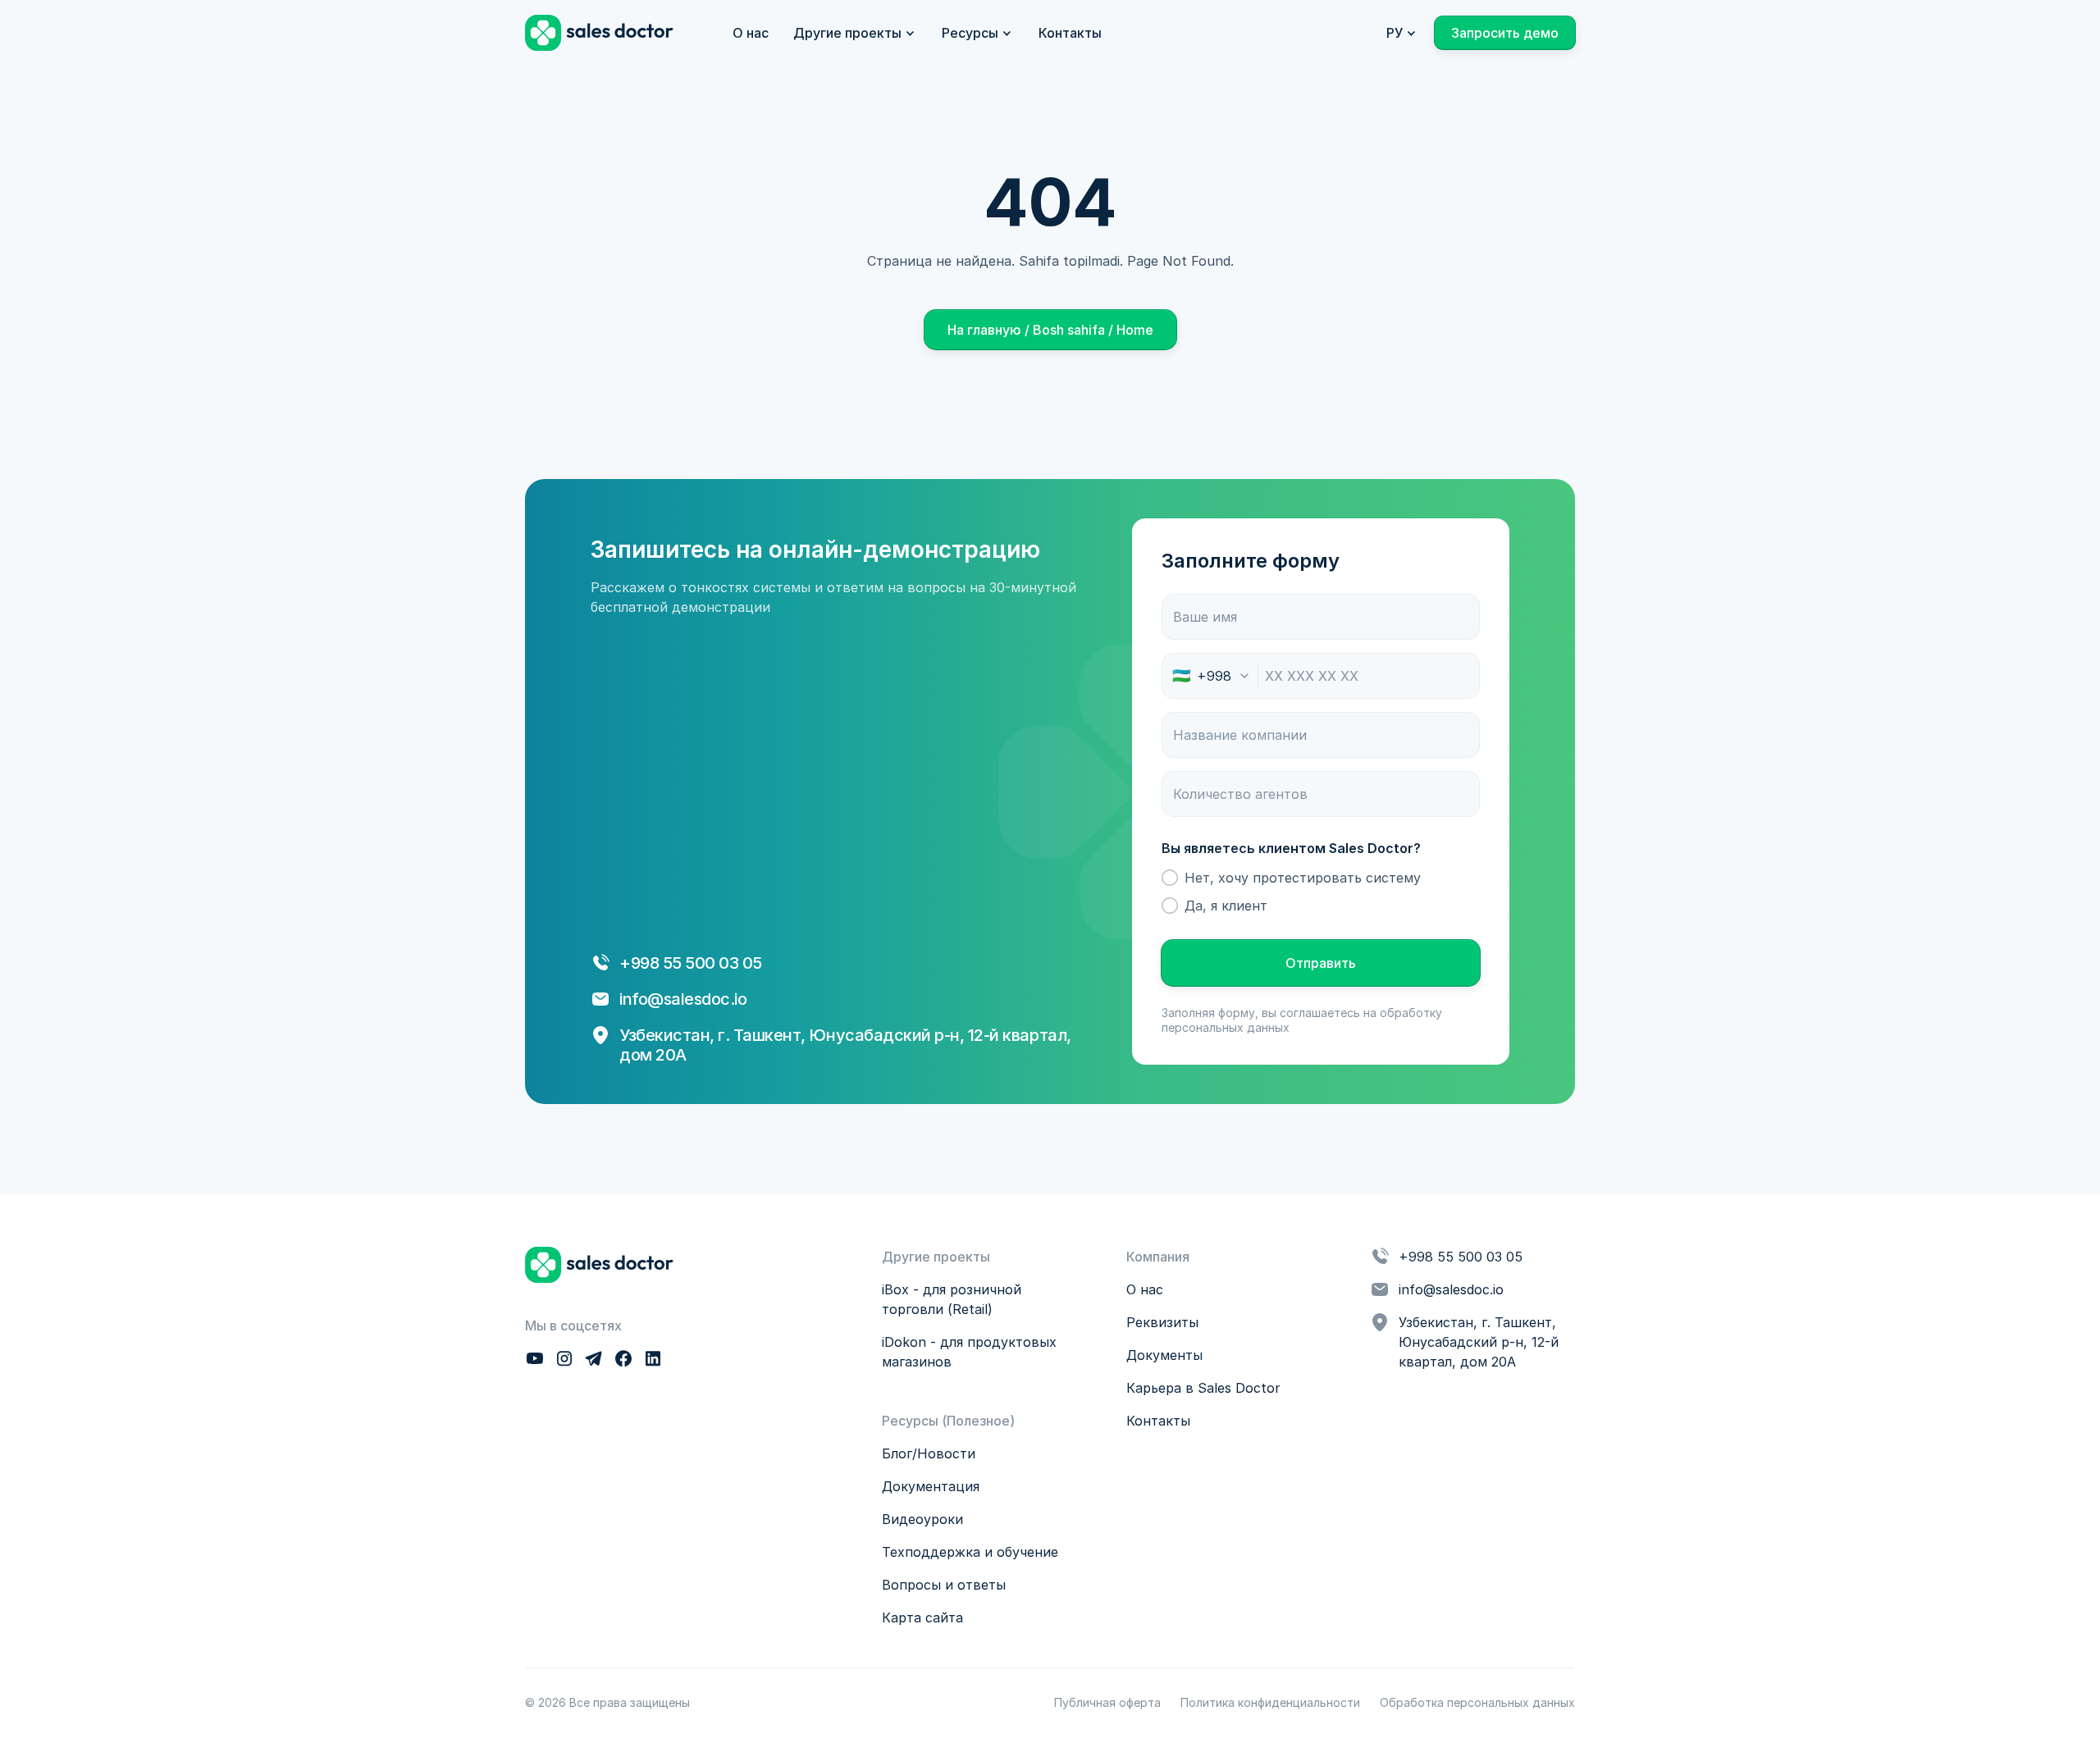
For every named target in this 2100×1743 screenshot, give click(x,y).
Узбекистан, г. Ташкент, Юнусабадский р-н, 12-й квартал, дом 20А (1481, 1342)
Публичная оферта (1107, 1702)
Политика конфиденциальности (1270, 1702)
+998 (641, 963)
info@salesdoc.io (683, 999)
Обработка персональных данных (1477, 1702)
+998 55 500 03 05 (1461, 1257)
